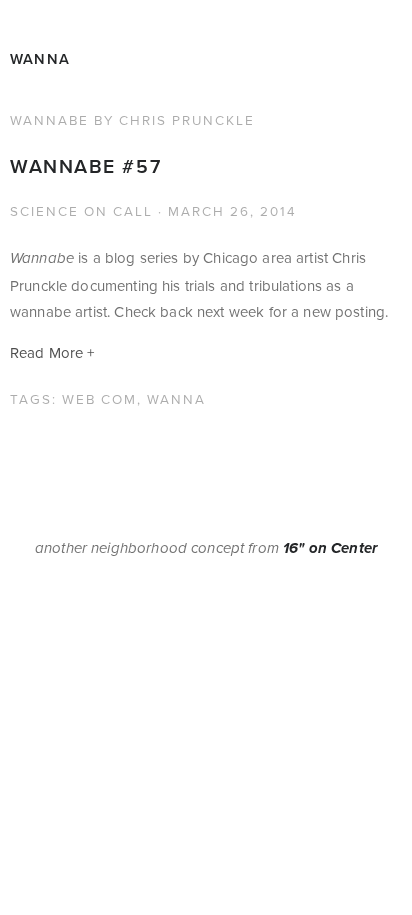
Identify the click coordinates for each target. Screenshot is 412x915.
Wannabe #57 (85, 166)
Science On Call (81, 210)
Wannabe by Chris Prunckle (132, 119)
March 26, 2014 (232, 210)
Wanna (40, 58)
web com (99, 398)
